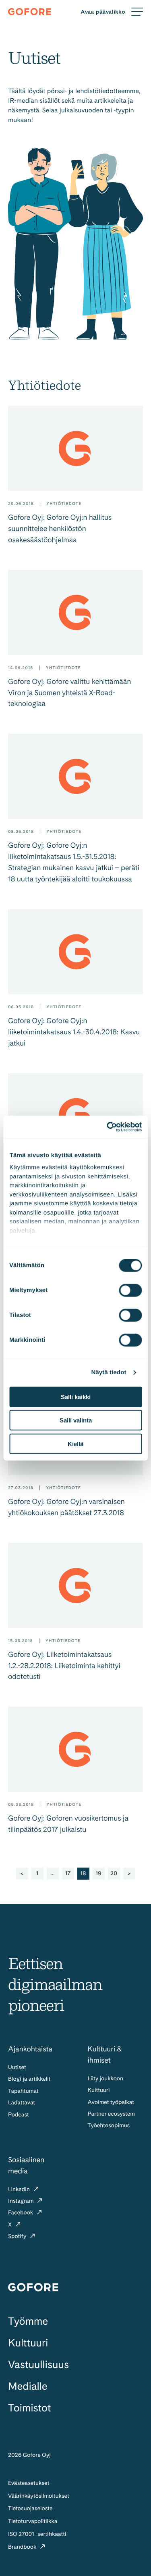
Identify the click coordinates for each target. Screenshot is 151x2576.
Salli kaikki (76, 1397)
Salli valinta (76, 1420)
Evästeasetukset (29, 2483)
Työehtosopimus (109, 2126)
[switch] (130, 1290)
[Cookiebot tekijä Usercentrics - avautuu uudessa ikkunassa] (108, 1127)
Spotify (18, 2236)
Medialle (28, 2386)
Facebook (21, 2213)
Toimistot (29, 2408)
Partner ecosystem (111, 2114)
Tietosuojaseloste (30, 2509)
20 (114, 1874)
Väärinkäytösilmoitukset (39, 2496)
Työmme (28, 2321)
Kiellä (75, 1444)
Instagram (22, 2201)
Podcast (19, 2115)
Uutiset (17, 2067)
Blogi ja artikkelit (29, 2079)
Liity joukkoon (105, 2079)
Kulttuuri (99, 2090)
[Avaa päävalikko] (112, 12)
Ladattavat (22, 2103)
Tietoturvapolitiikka (33, 2521)
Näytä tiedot (109, 1372)
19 (98, 1874)
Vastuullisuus (38, 2365)
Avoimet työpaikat (111, 2102)
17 (68, 1874)
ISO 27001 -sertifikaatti (37, 2534)
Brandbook (23, 2547)
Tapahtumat (23, 2091)
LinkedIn (20, 2189)
